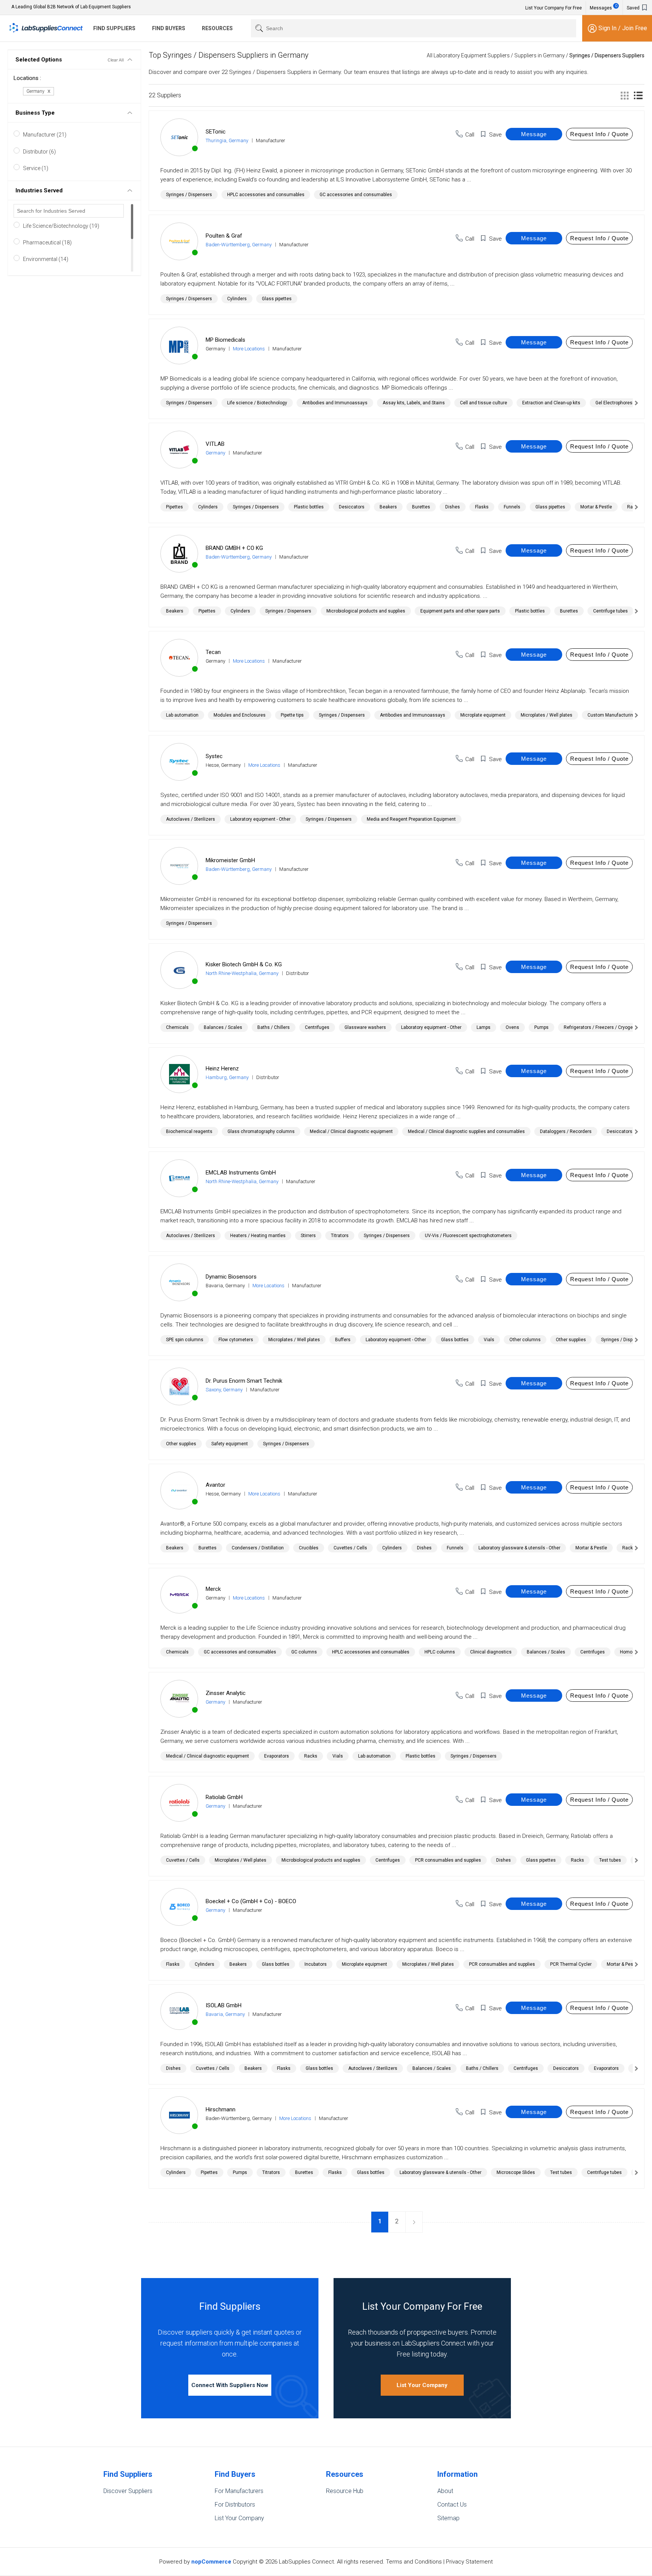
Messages (604, 7)
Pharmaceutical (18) (47, 243)
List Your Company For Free (554, 8)
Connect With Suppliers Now (230, 2385)
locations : (27, 78)
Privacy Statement (469, 2562)
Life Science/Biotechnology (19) (61, 226)
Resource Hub (345, 2491)
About (445, 2491)
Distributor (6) (39, 152)
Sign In (608, 28)
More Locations (249, 349)
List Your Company (422, 2385)
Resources (217, 28)
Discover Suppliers (128, 2491)
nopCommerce (211, 2562)
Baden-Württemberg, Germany (239, 245)
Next (414, 2222)
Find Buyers (169, 28)
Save (495, 135)
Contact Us (452, 2505)
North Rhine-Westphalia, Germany (242, 973)
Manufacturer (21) (45, 135)
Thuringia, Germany (227, 140)
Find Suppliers (114, 28)
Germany (215, 453)
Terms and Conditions (414, 2562)
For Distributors (235, 2505)
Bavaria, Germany (225, 2014)
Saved (634, 8)
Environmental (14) (46, 259)
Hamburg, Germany (227, 1077)
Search (258, 28)
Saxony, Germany (224, 1390)
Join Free (635, 28)
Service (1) (36, 168)
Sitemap (448, 2518)
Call (470, 135)
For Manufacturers (239, 2491)
